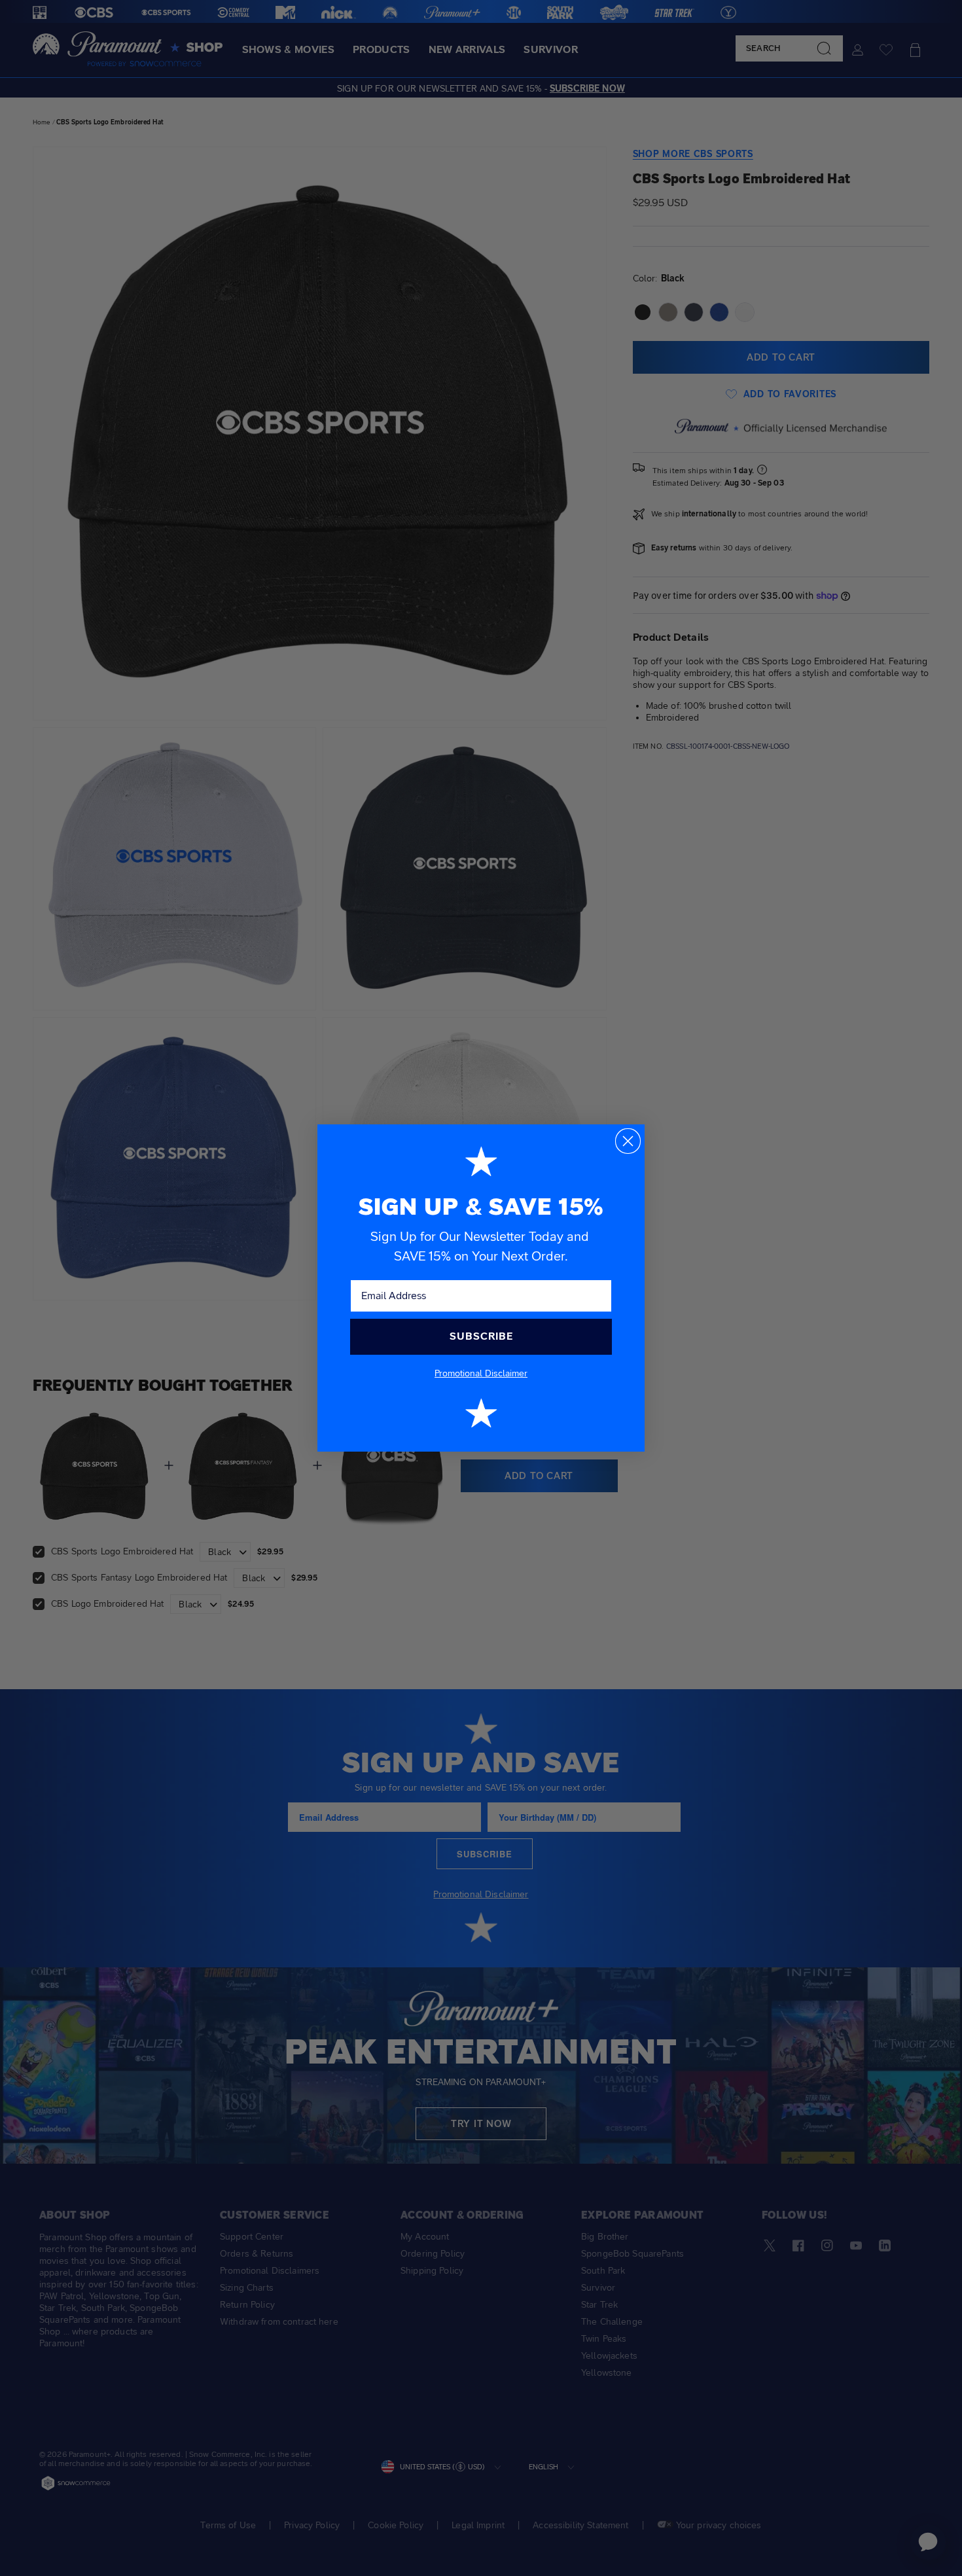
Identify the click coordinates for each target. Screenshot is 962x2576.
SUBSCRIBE (481, 1336)
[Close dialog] (628, 1141)
